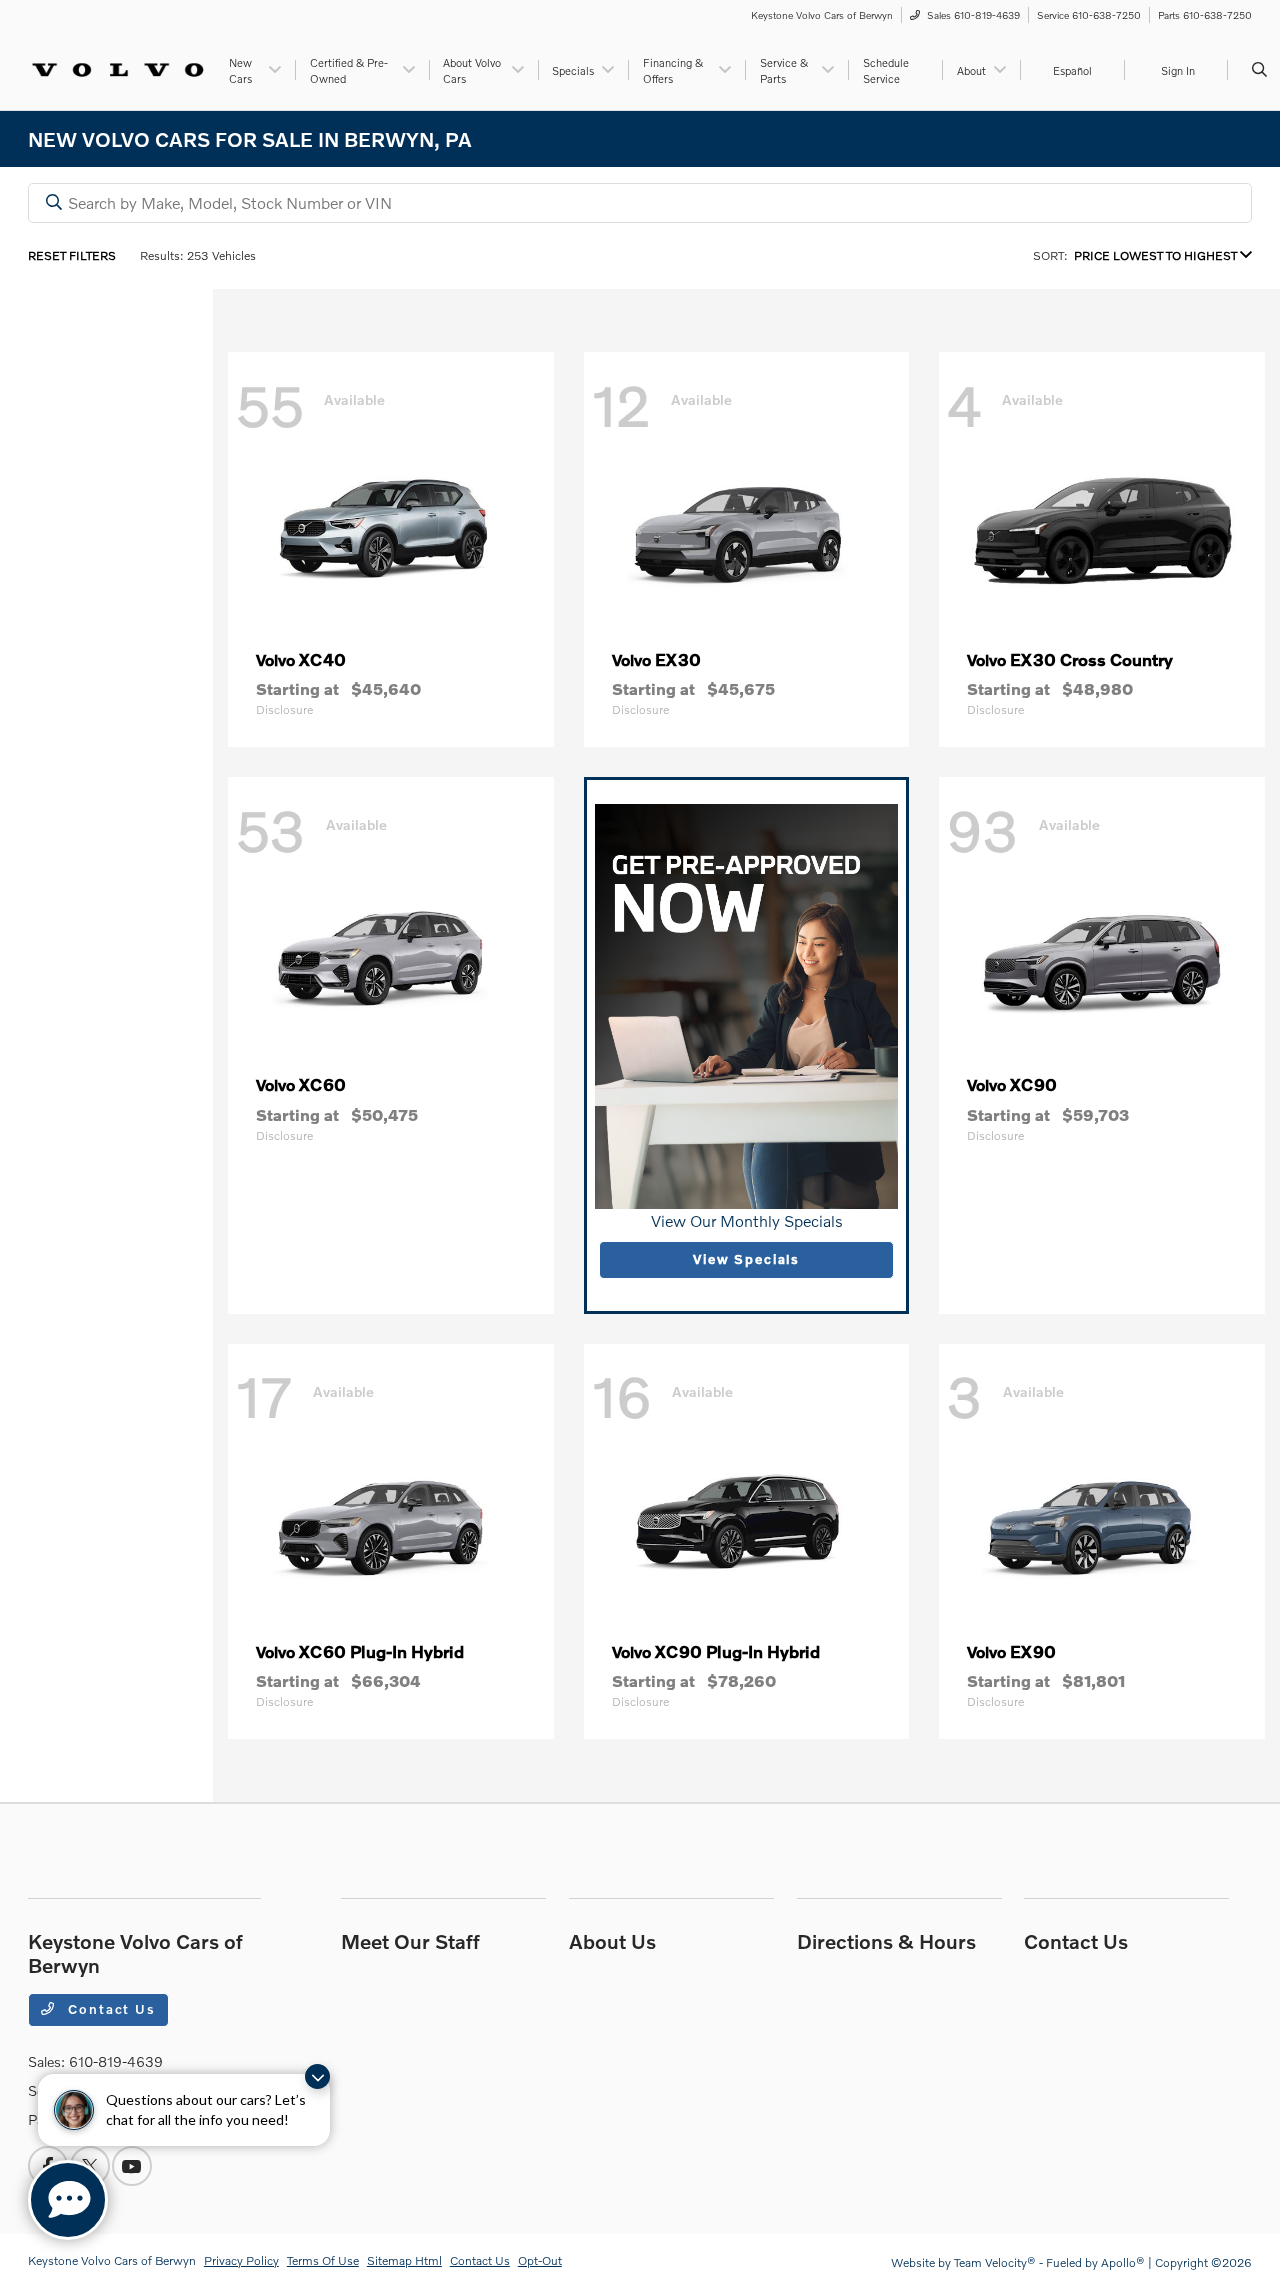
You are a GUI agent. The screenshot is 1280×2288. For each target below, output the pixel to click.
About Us (612, 1941)
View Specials (746, 1259)
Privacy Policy (241, 2260)
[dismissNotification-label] (317, 2076)
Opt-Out (540, 2260)
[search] (1259, 70)
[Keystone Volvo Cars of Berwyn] (118, 67)
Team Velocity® (995, 2262)
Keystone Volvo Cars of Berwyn (112, 2260)
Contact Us (110, 2009)
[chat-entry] (68, 2200)
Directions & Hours (886, 1941)
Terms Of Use (323, 2260)
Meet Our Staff (410, 1941)
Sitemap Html (404, 2260)
